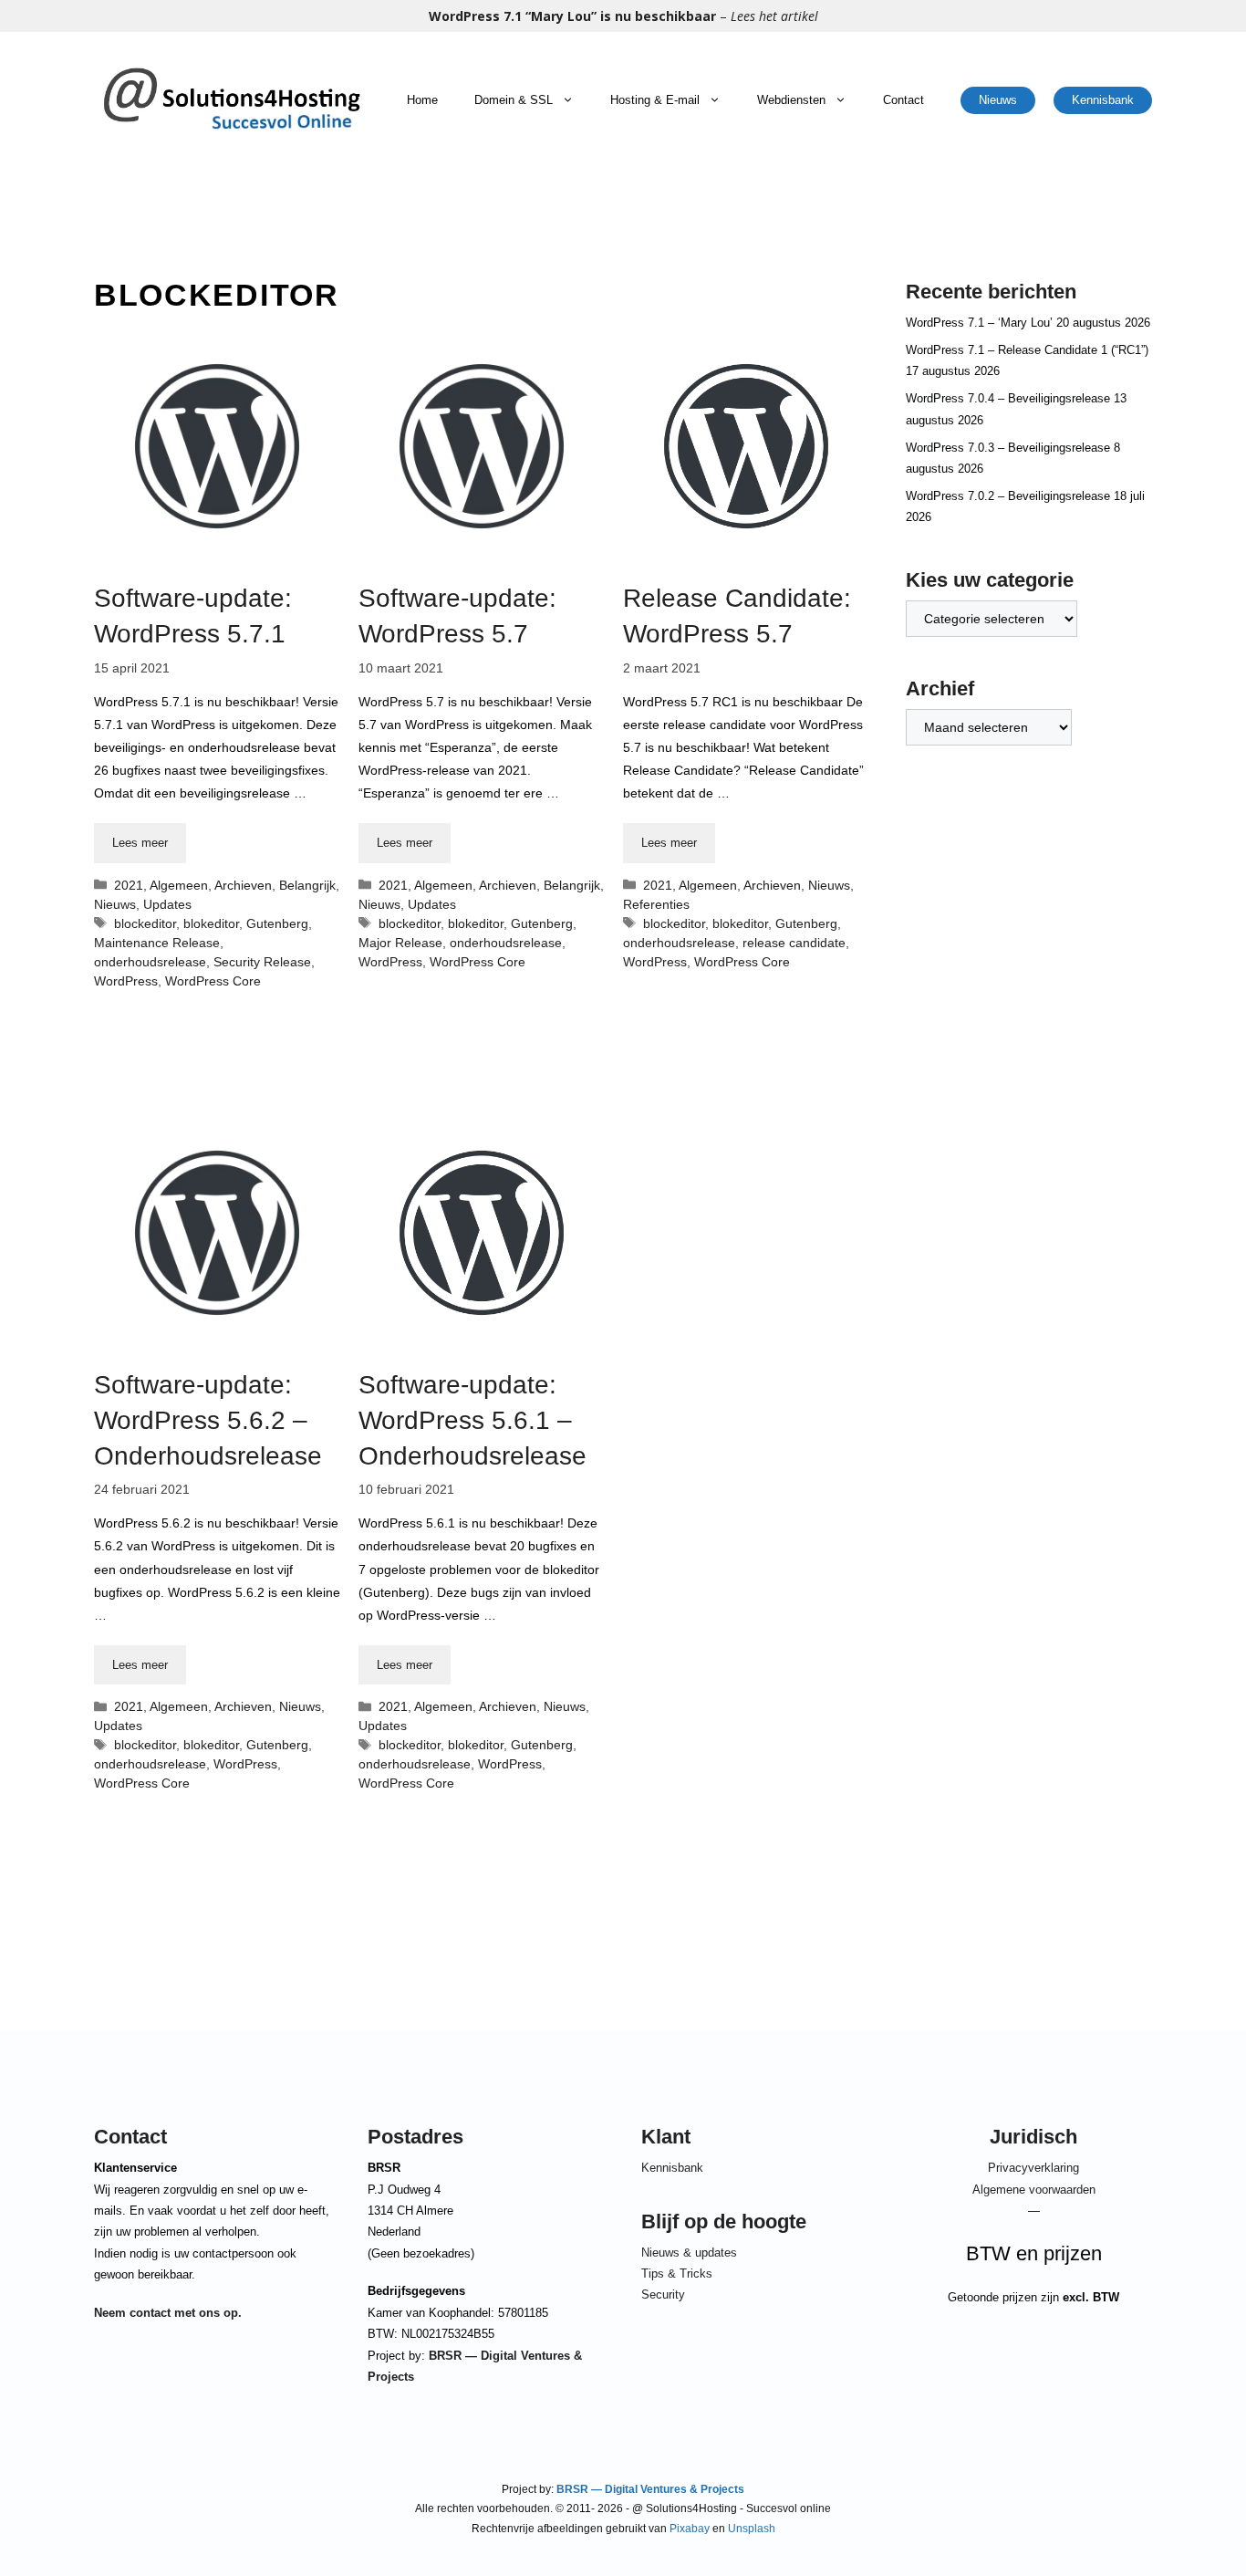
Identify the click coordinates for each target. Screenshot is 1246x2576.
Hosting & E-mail (655, 100)
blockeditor (145, 923)
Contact (903, 100)
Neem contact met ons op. (168, 2313)
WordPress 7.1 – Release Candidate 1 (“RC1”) (1027, 350)
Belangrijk (307, 885)
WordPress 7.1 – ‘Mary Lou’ (979, 323)
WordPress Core (213, 981)
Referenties (656, 904)
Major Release (400, 943)
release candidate (794, 943)
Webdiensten (791, 100)
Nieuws (998, 100)
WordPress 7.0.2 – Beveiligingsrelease (1008, 496)
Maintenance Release (157, 943)
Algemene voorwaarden (1034, 2190)
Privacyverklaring (1033, 2168)
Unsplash (752, 2529)
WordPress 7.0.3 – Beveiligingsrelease (1008, 448)
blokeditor (211, 923)
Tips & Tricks (677, 2274)
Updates (167, 904)
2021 (129, 885)
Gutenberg (277, 923)
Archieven (243, 885)
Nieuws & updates (689, 2253)
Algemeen (179, 885)
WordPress (126, 981)
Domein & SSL (514, 100)
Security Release (262, 962)
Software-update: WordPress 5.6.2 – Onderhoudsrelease (208, 1420)
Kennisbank (1103, 100)
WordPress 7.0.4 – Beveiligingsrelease (1008, 398)
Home (422, 100)
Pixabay (690, 2529)
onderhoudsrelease (150, 962)
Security (663, 2294)
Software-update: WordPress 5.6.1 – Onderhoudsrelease (472, 1420)
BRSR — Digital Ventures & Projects (649, 2489)
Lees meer (140, 843)
